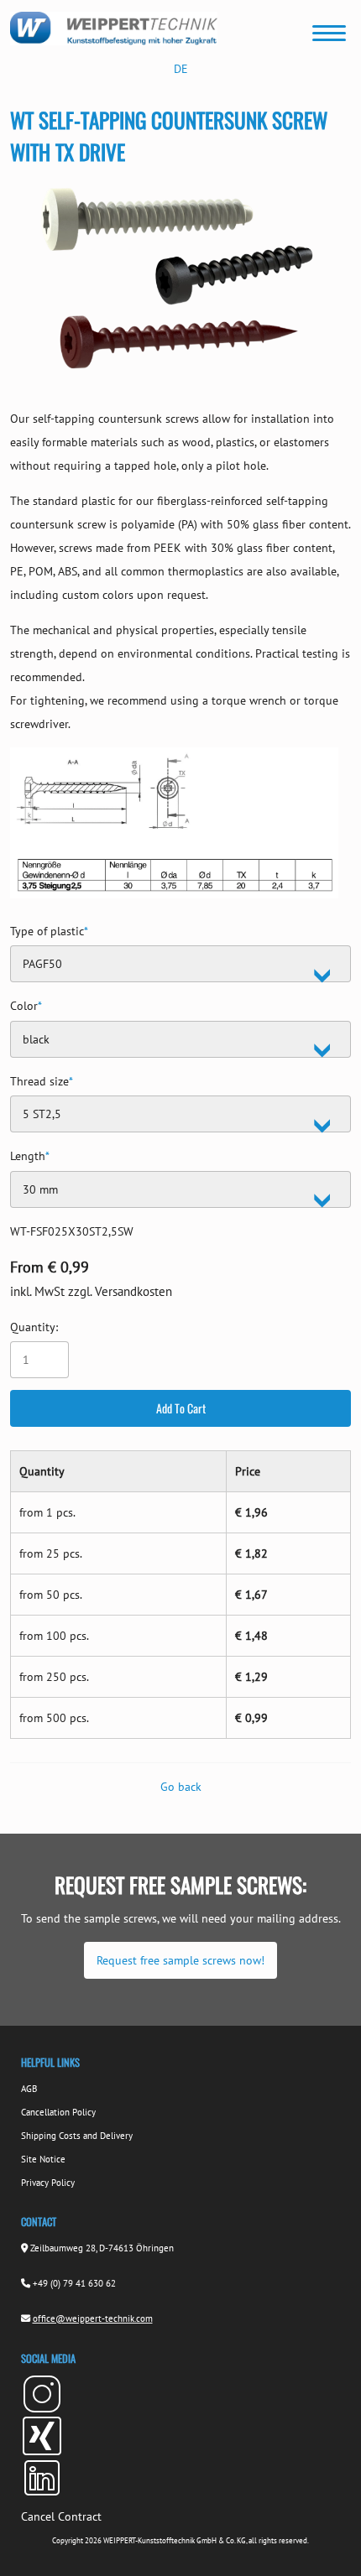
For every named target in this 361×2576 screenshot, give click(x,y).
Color (26, 1004)
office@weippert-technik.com (93, 2318)
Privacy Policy (48, 2183)
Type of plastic (49, 929)
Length (30, 1154)
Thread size (42, 1079)
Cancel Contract (61, 2516)
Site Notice (43, 2159)
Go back (181, 1787)
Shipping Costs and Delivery (77, 2136)
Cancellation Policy (58, 2112)
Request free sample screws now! (180, 1960)
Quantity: (34, 1327)
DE (181, 69)
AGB (29, 2089)
